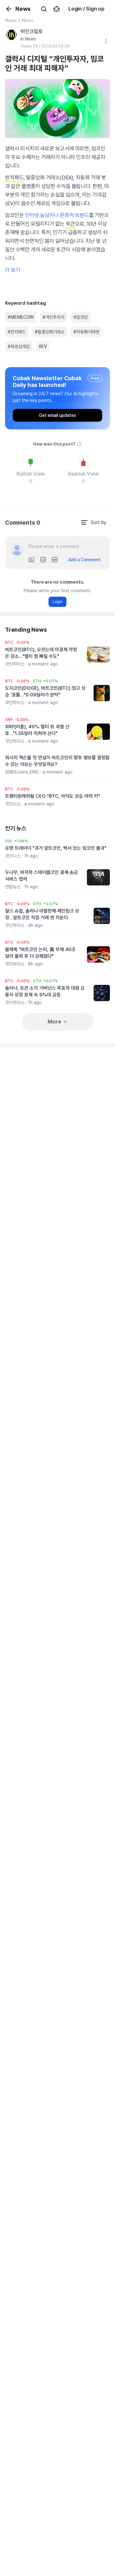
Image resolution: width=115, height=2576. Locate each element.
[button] (17, 643)
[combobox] (93, 522)
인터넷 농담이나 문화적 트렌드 (57, 215)
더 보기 (13, 270)
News (11, 20)
